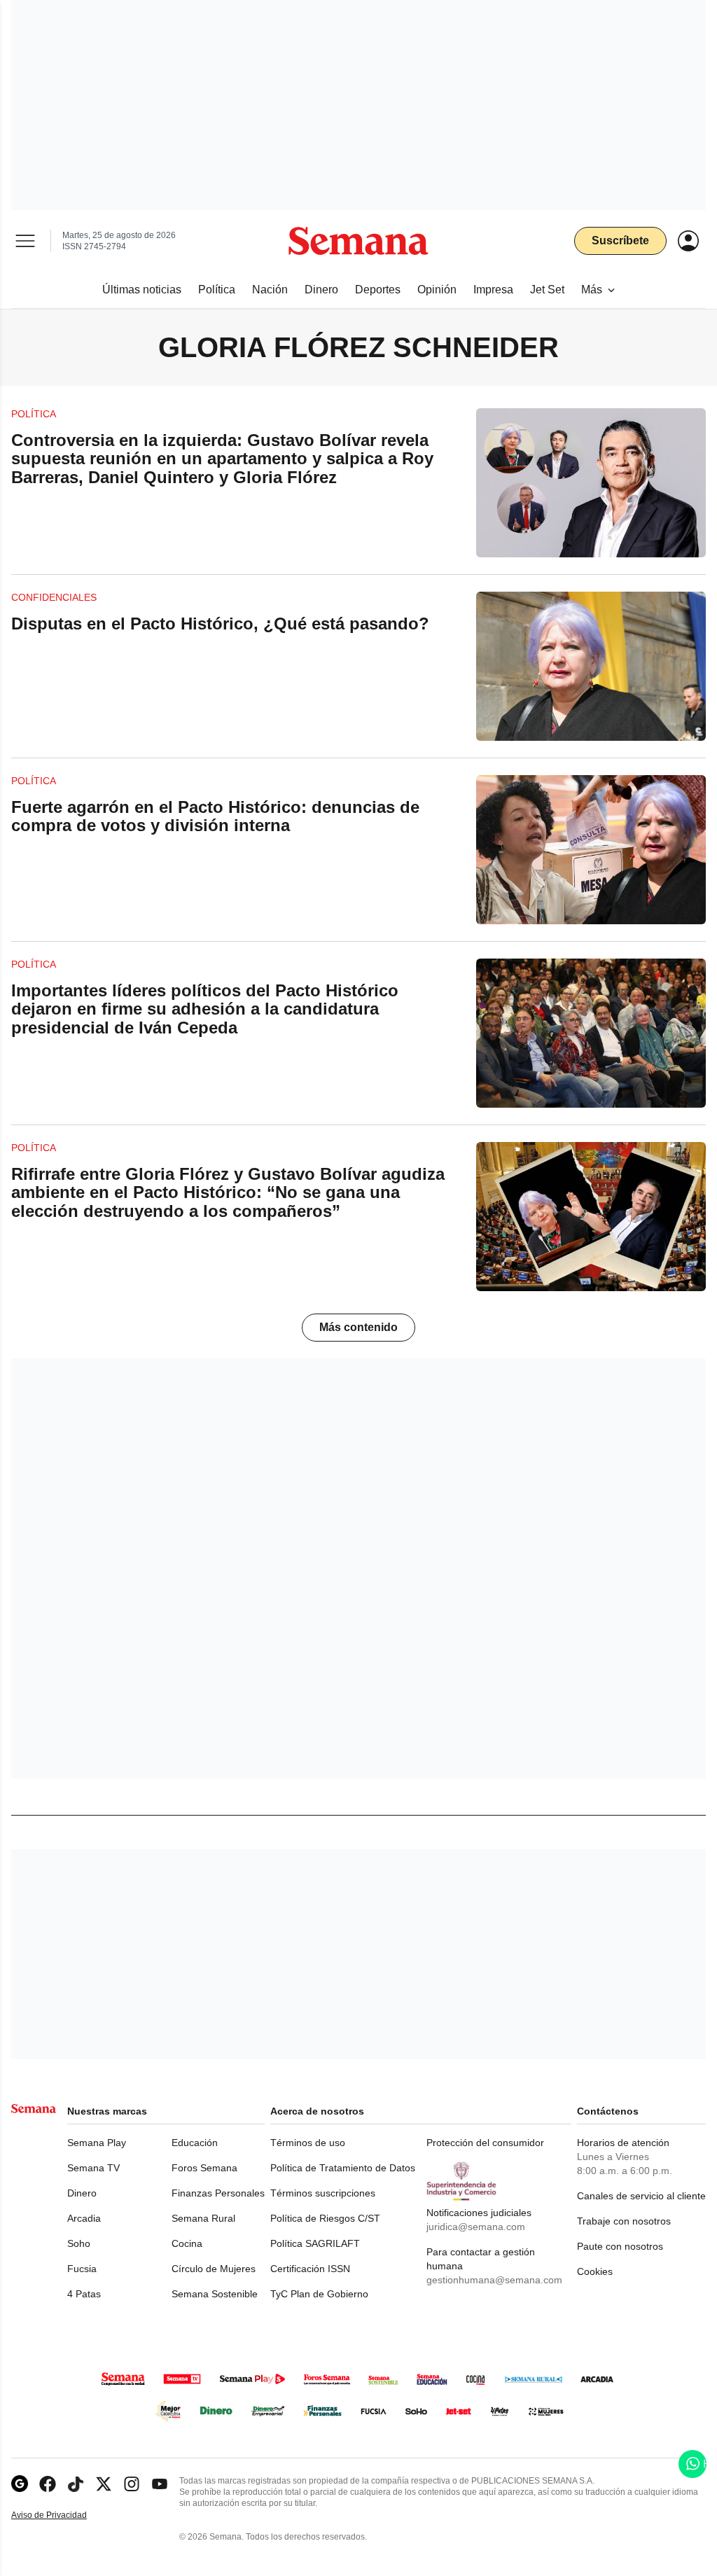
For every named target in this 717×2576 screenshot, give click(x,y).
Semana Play (97, 2143)
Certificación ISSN (310, 2269)
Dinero (82, 2193)
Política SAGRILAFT (315, 2243)
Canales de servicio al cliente (641, 2196)
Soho (79, 2243)
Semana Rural (203, 2218)
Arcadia (84, 2218)
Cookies (595, 2271)
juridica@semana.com (476, 2227)
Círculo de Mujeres (214, 2269)
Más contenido (358, 1327)
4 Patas (84, 2294)
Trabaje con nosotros (624, 2221)
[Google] (20, 2484)
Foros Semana (204, 2168)
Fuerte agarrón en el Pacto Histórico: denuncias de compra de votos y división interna (215, 816)
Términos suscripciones (323, 2193)
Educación (195, 2143)
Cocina (187, 2243)
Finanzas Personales (218, 2193)
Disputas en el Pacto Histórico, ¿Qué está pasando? (220, 624)
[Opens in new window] (48, 2484)
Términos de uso (308, 2143)
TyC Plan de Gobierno (319, 2294)
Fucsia (82, 2269)
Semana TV (93, 2168)
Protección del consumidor (485, 2143)
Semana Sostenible (215, 2294)
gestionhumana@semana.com (494, 2280)
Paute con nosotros (620, 2246)
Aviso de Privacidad (64, 2515)
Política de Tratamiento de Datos (343, 2168)
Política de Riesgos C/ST (325, 2218)
